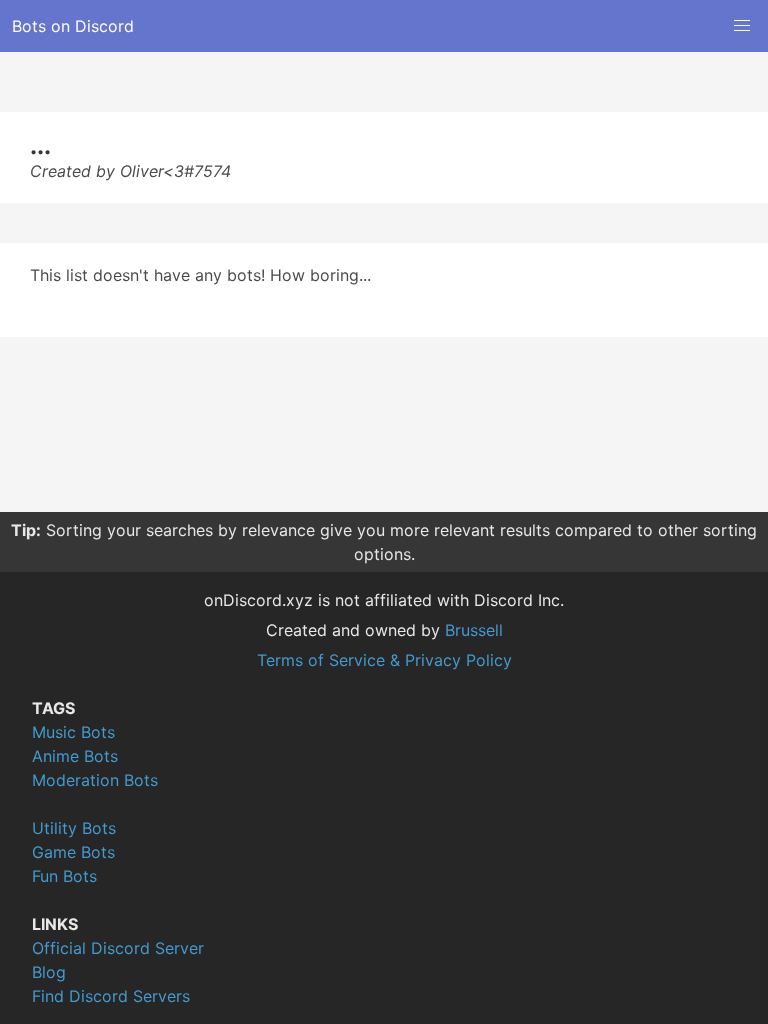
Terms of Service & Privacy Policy (384, 660)
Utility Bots (74, 828)
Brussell (474, 630)
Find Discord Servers (111, 996)
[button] (742, 26)
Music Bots (73, 732)
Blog (49, 972)
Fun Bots (64, 876)
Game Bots (73, 852)
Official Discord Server (118, 948)
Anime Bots (75, 756)
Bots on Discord (73, 26)
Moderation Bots (95, 780)
